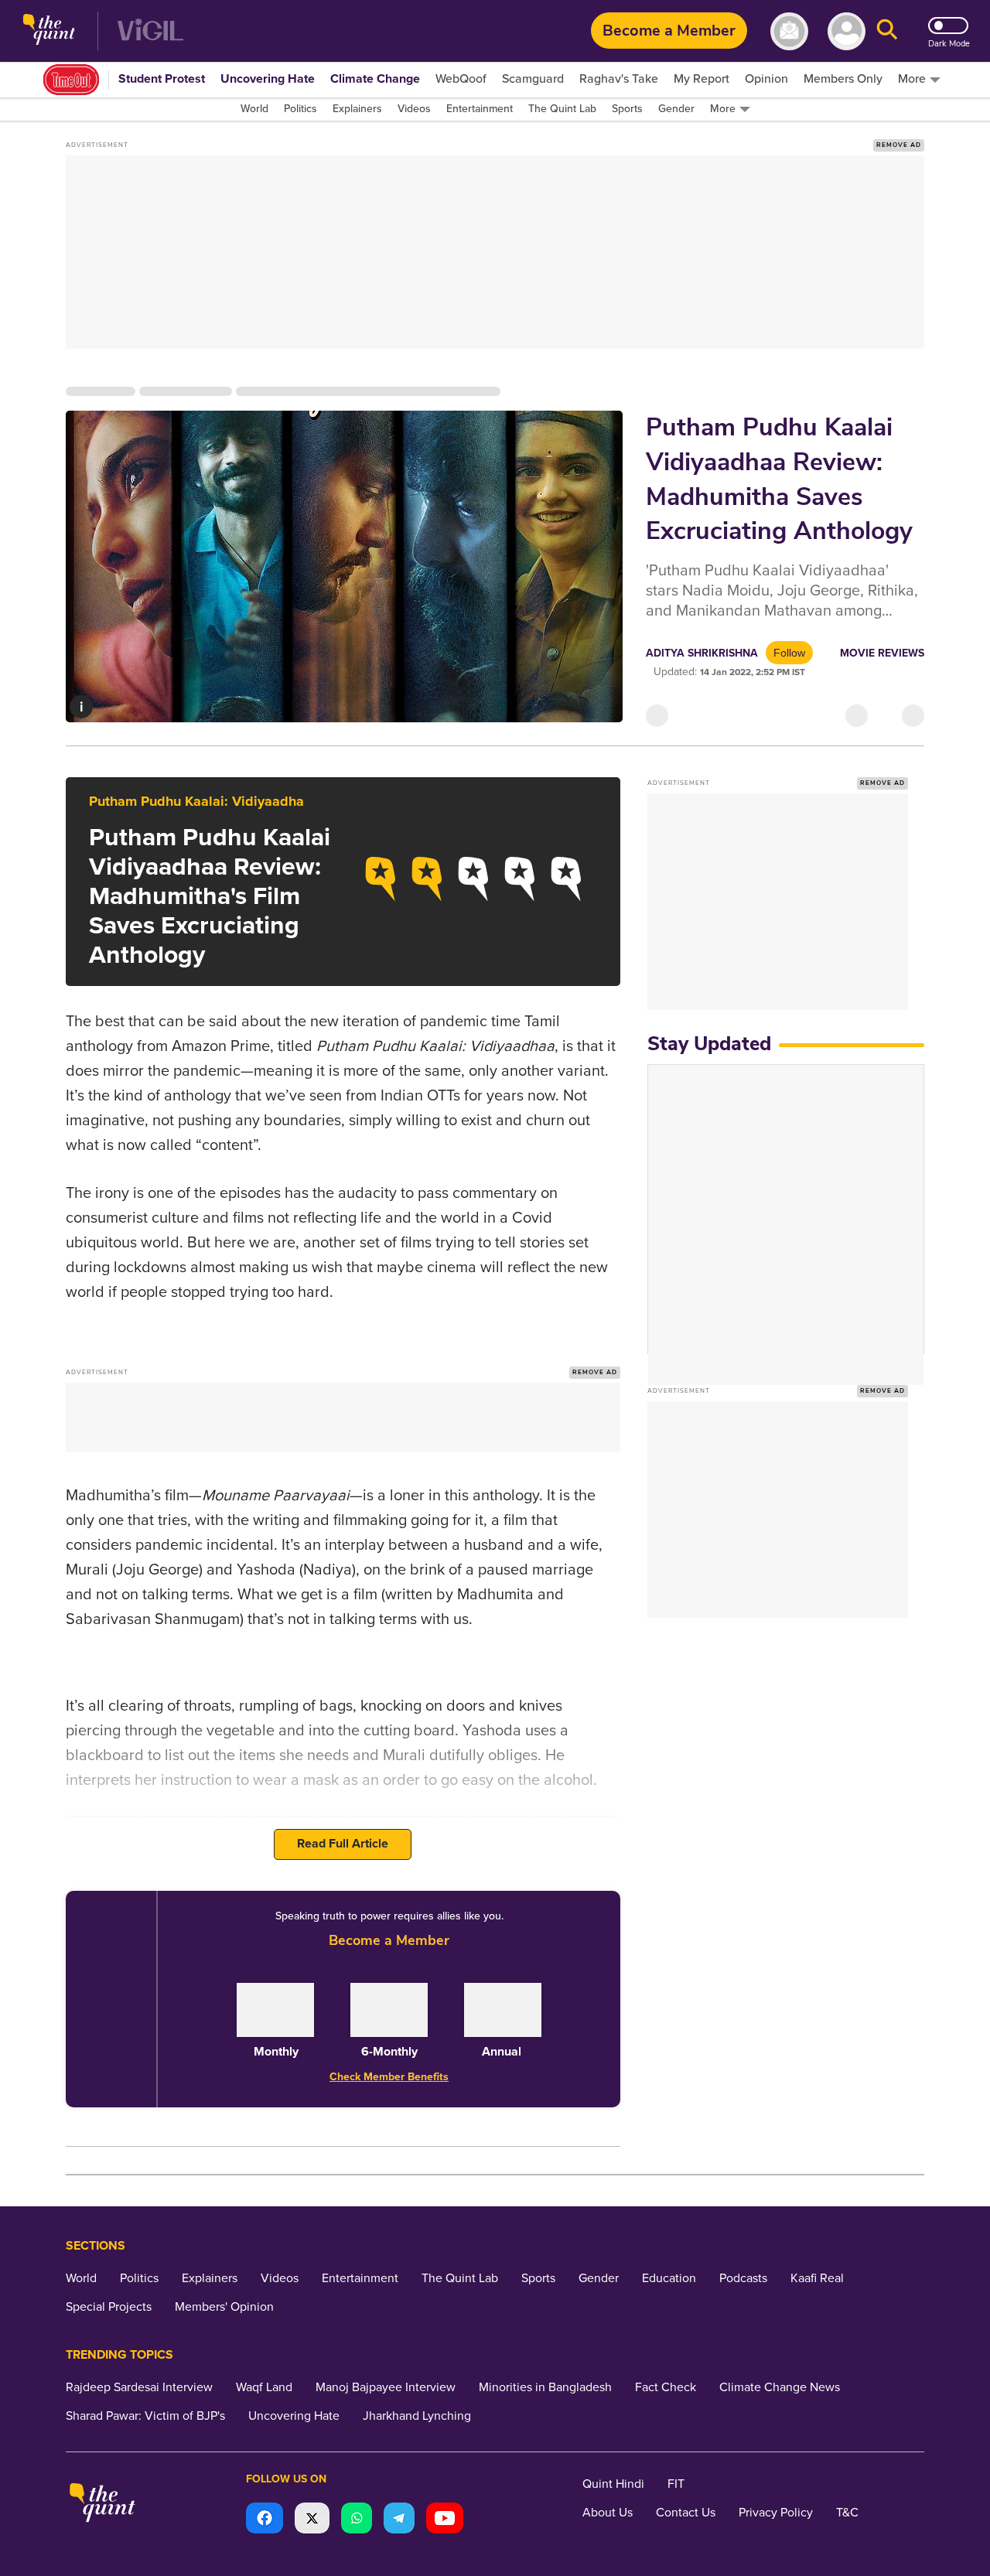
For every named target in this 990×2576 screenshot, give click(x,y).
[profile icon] (847, 31)
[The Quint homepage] (49, 31)
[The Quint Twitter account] (312, 2520)
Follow (789, 653)
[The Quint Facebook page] (265, 2520)
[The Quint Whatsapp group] (357, 2520)
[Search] (887, 31)
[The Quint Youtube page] (445, 2520)
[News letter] (789, 31)
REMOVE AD (899, 145)
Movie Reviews (882, 653)
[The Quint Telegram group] (399, 2520)
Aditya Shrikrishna (702, 653)
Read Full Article (343, 1844)
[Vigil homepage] (150, 31)
